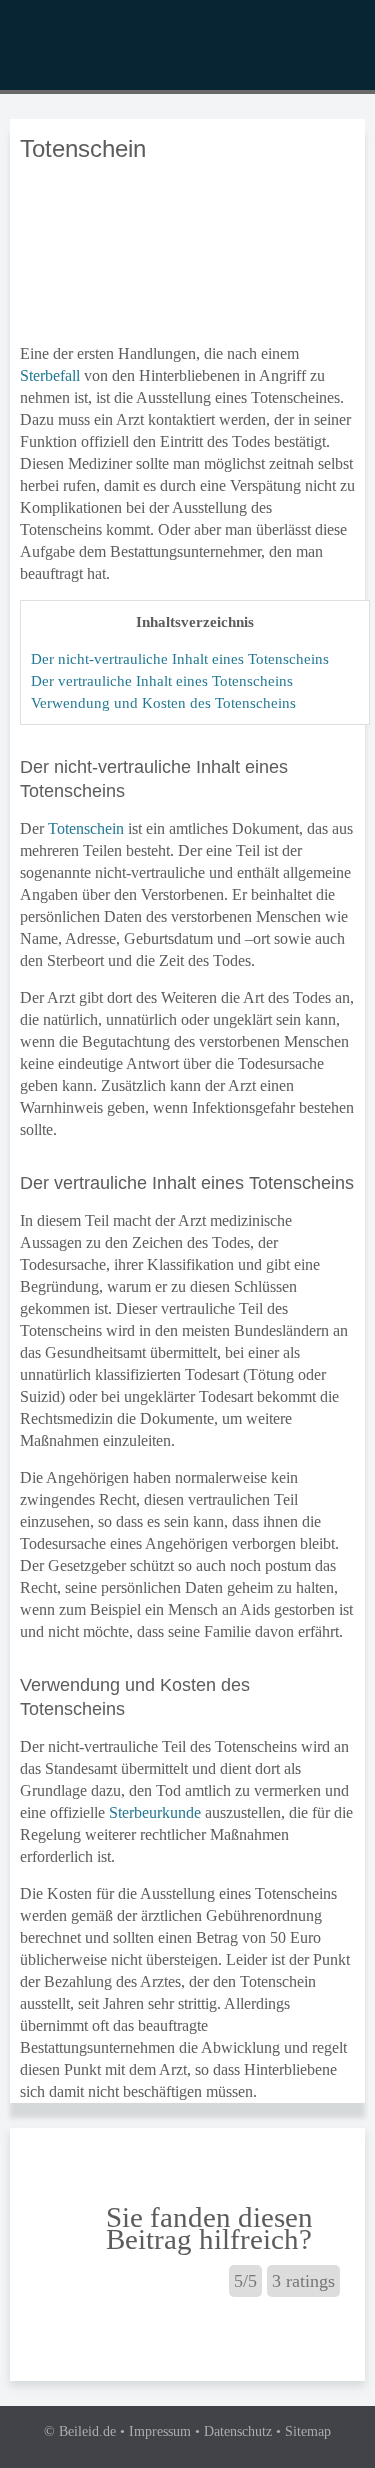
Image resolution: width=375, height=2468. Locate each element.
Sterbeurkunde (155, 1812)
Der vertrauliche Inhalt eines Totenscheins (162, 680)
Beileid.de (87, 2431)
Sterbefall (50, 375)
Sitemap (308, 2431)
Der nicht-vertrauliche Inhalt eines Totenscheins (180, 658)
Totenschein (86, 828)
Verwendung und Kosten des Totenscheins (163, 702)
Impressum (160, 2431)
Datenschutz (238, 2431)
